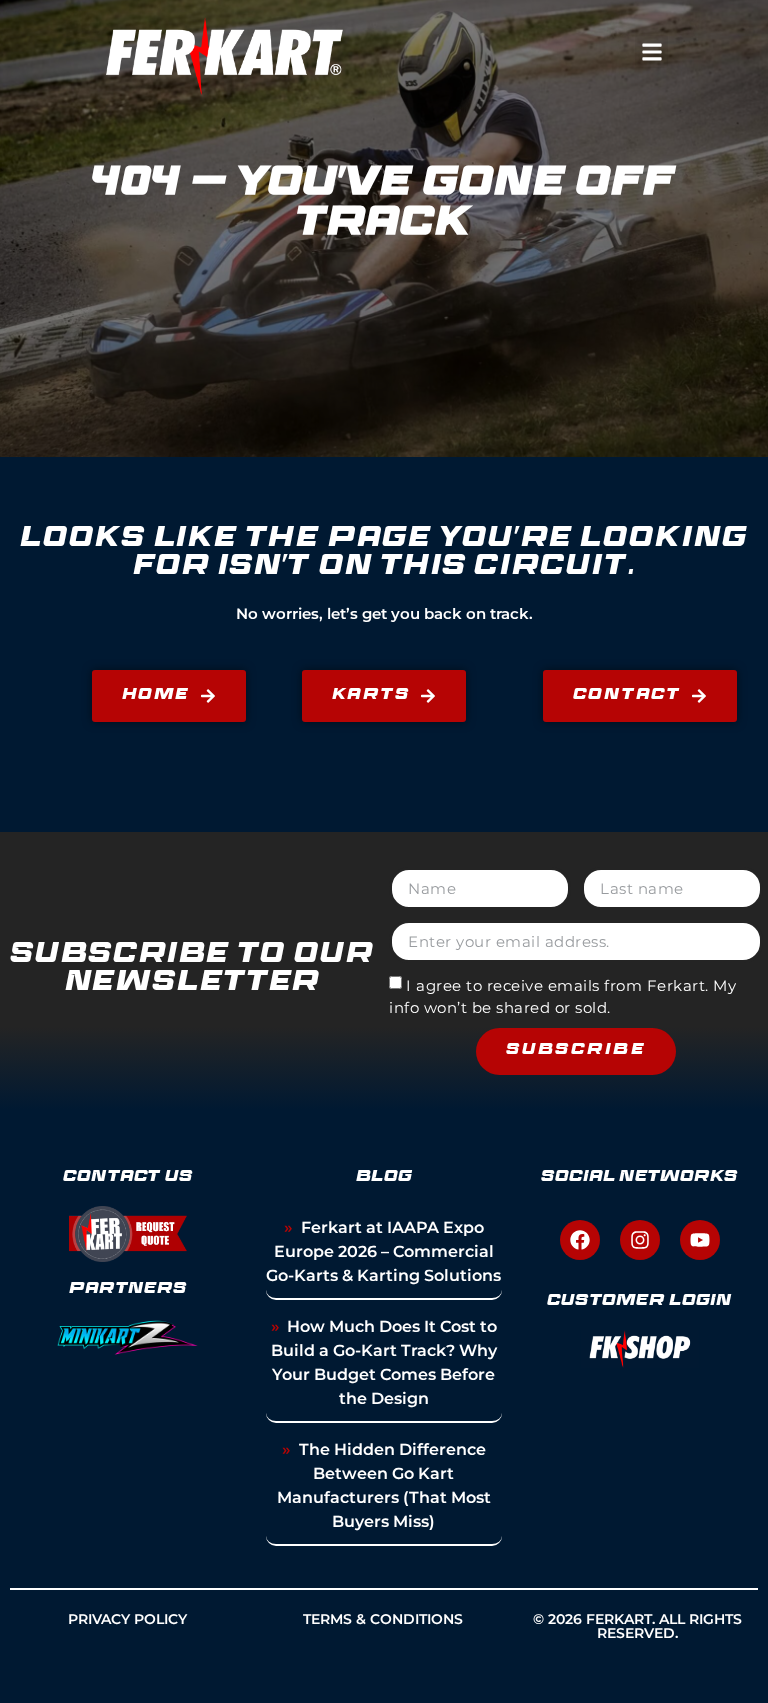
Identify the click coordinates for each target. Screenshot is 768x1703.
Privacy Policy (127, 1619)
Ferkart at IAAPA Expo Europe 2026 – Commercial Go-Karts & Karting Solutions (383, 1251)
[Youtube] (700, 1240)
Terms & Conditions (383, 1619)
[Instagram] (640, 1240)
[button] (651, 51)
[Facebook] (580, 1240)
